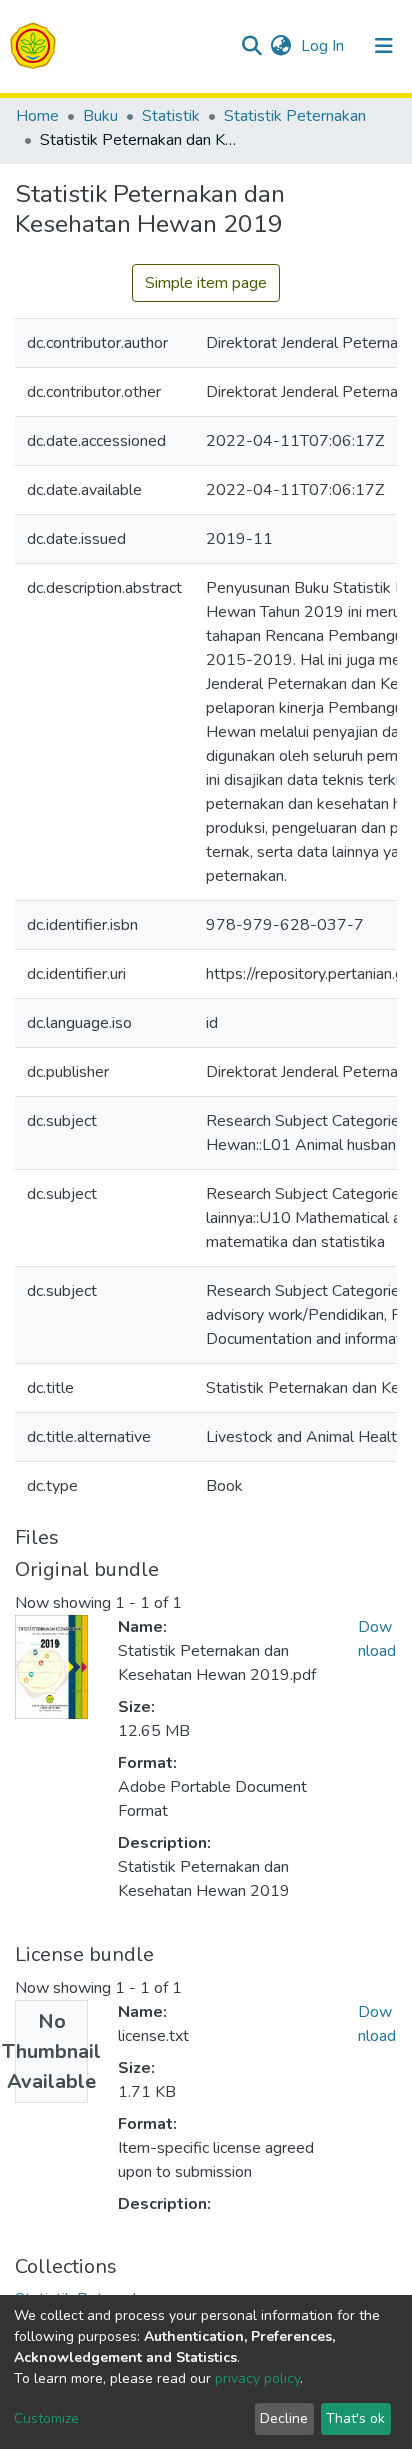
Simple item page (206, 283)
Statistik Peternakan (295, 116)
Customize (46, 2418)
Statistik (171, 116)
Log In (324, 46)
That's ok (355, 2418)
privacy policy (257, 2378)
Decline (284, 2418)
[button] (280, 46)
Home (37, 116)
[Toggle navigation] (384, 46)
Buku (100, 116)
